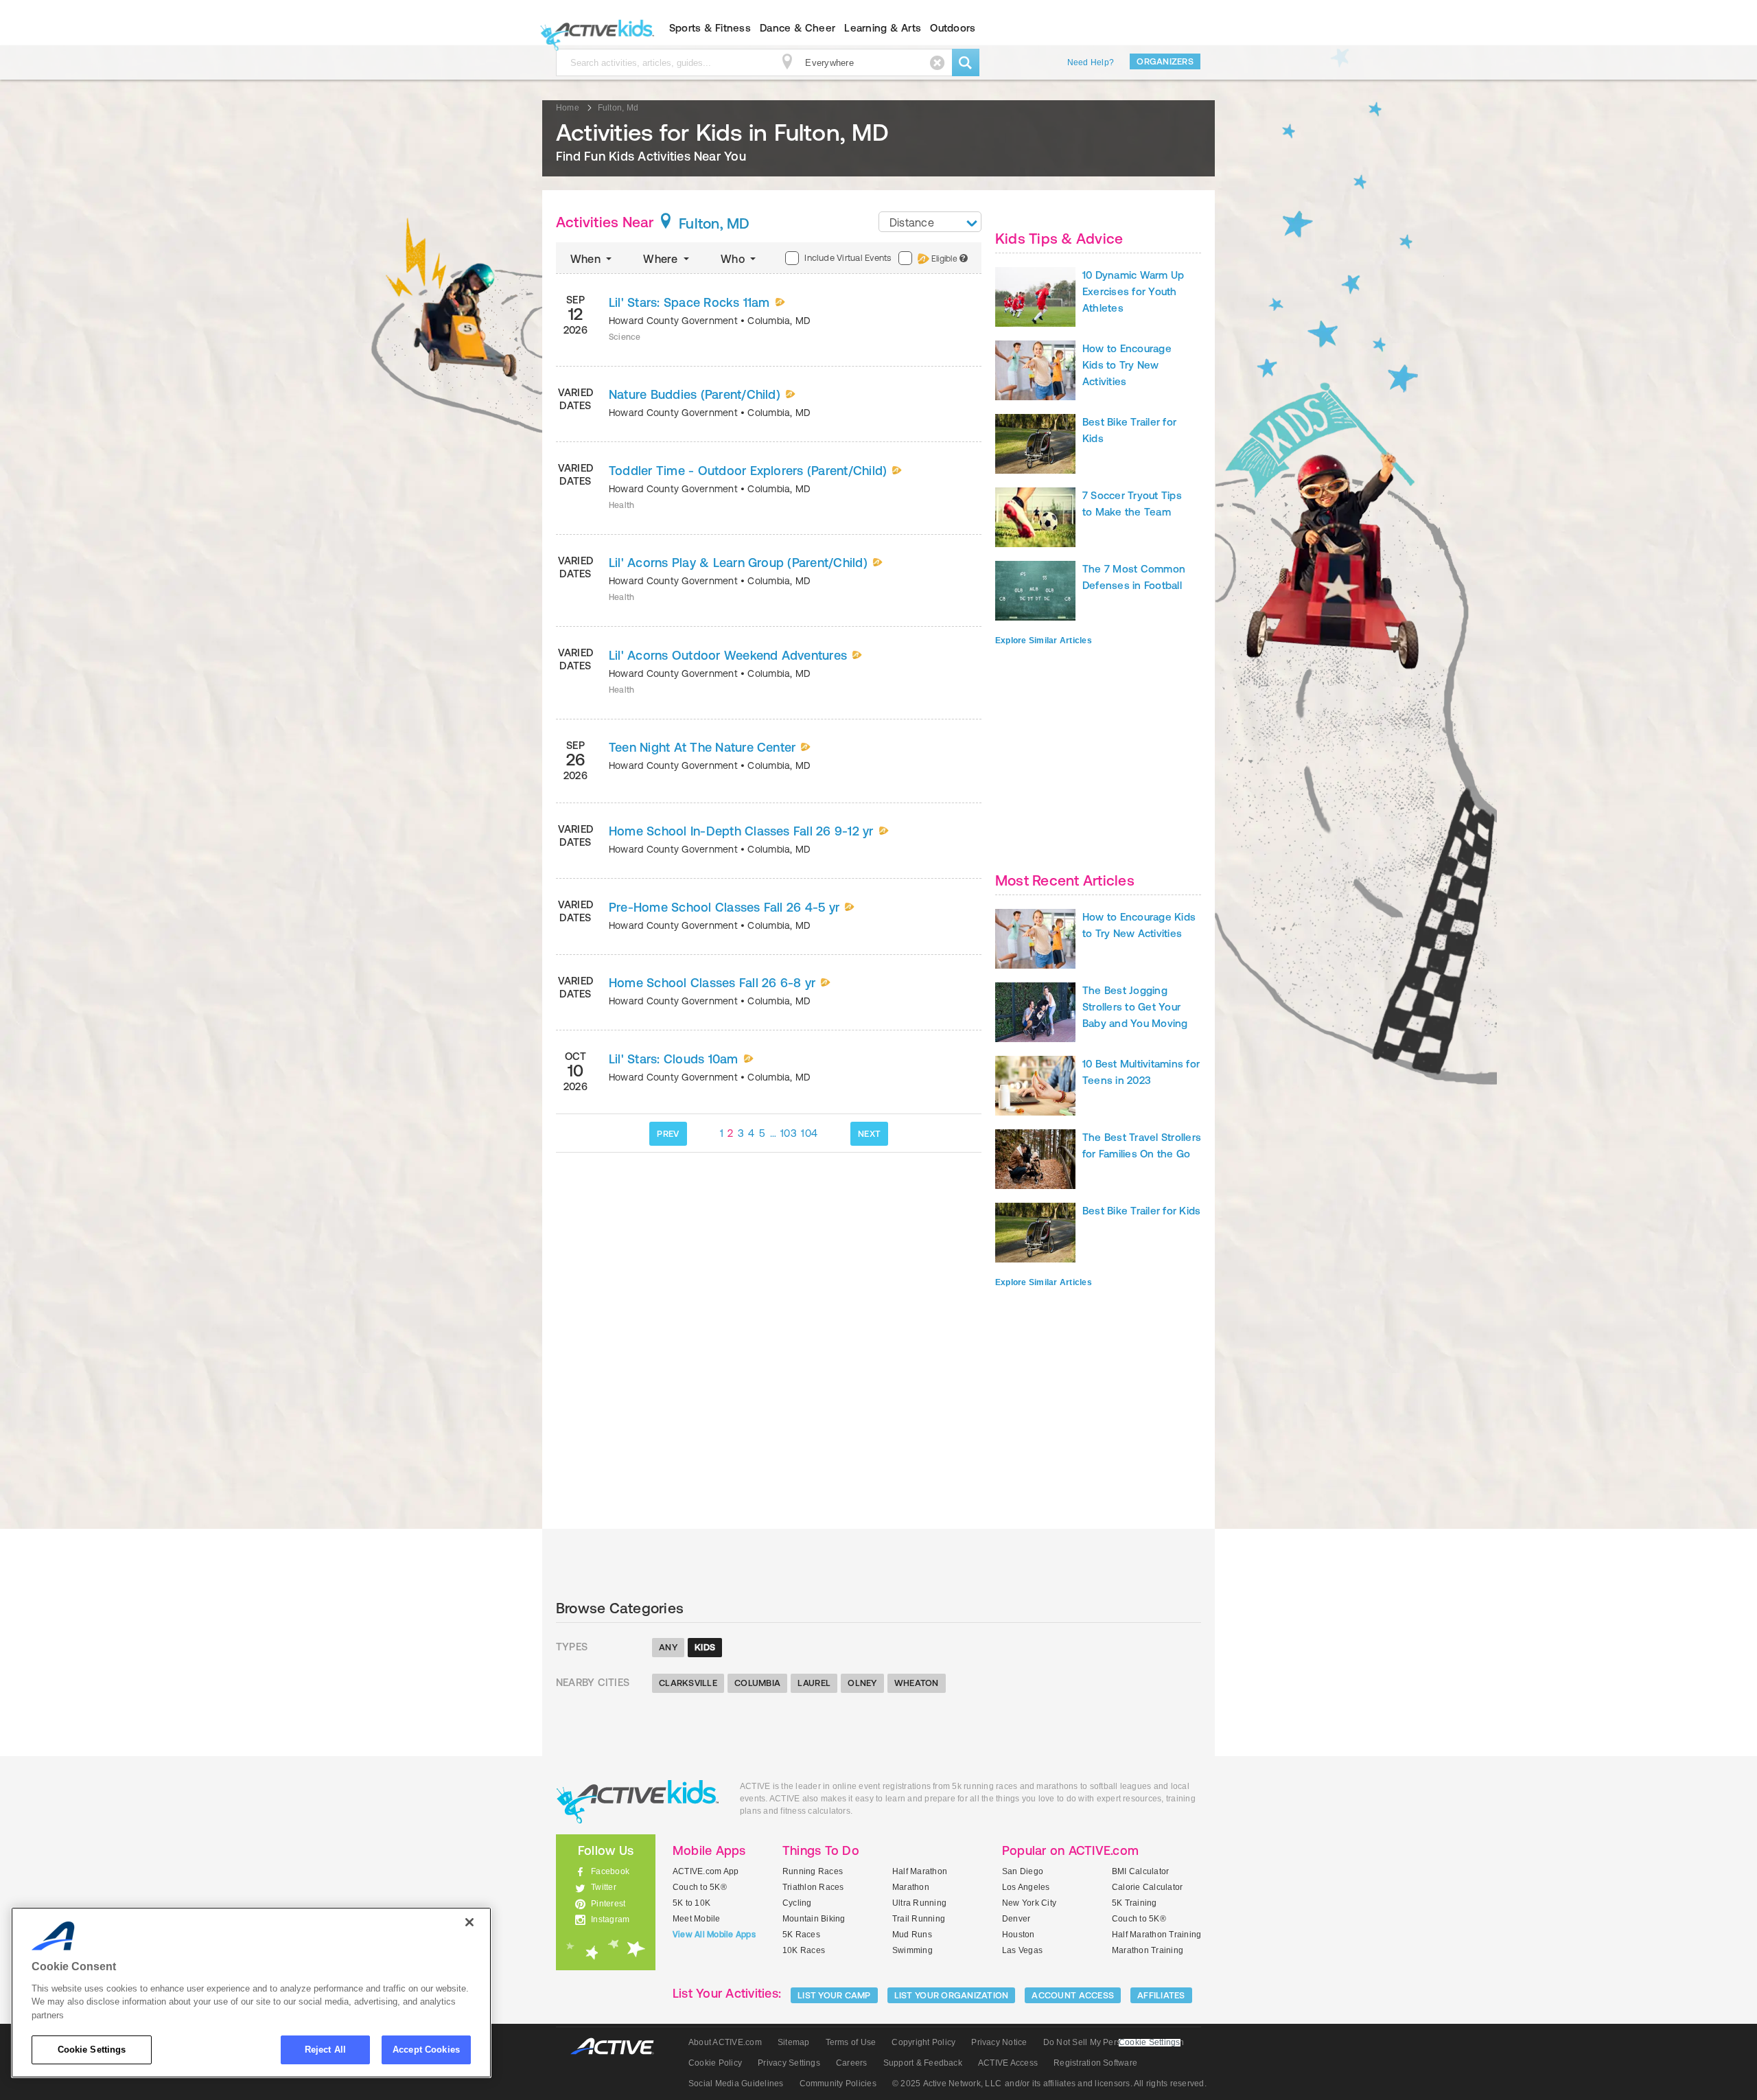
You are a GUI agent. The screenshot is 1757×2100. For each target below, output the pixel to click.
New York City (1029, 1903)
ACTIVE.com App (706, 1871)
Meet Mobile (697, 1919)
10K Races (804, 1950)
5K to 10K (691, 1903)
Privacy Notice (999, 2042)
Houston (1019, 1935)
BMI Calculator (1140, 1871)
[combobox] (930, 222)
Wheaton (917, 1683)
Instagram (610, 1919)
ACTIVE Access (1008, 2063)
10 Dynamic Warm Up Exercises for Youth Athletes (1133, 291)
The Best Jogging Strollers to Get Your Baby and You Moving (1135, 1007)
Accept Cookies (426, 2050)
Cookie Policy (715, 2063)
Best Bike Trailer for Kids (1141, 1211)
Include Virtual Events (848, 258)
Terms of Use (851, 2042)
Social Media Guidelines (736, 2084)
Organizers (1165, 61)
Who (734, 259)
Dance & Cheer (798, 28)
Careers (852, 2063)
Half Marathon (920, 1871)
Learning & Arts (883, 28)
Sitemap (794, 2042)
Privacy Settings (789, 2063)
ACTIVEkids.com (594, 28)
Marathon (911, 1887)
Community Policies (838, 2084)
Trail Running (919, 1919)
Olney (862, 1683)
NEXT (869, 1134)
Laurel (814, 1683)
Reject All (325, 2050)
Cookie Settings (92, 2050)
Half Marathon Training (1156, 1935)
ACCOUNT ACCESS (1073, 1995)
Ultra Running (919, 1903)
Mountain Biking (814, 1919)
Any (668, 1647)
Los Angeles (1026, 1887)
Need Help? (1091, 62)
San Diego (1023, 1871)
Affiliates (1161, 1995)
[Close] (469, 1922)
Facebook (610, 1871)
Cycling (797, 1903)
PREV (668, 1134)
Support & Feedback (923, 2063)
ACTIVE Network (619, 2047)
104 (809, 1133)
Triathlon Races (813, 1887)
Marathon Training (1148, 1950)
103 (789, 1133)
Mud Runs (912, 1935)
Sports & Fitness (710, 28)
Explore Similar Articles (1044, 641)
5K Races (801, 1935)
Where (662, 259)
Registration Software (1095, 2063)
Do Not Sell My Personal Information (1114, 2042)
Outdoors (953, 28)
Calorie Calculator (1147, 1887)
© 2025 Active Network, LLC (947, 2084)
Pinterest (608, 1904)
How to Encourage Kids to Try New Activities (1127, 365)
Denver (1016, 1919)
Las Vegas (1022, 1950)
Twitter (604, 1887)
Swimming (912, 1950)
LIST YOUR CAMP (834, 1995)
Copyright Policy (923, 2042)
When (587, 259)
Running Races (813, 1871)
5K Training (1135, 1903)
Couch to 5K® (700, 1887)
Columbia (757, 1683)
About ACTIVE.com (725, 2042)
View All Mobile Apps (714, 1935)
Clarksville (688, 1683)
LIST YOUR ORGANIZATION (952, 1995)
